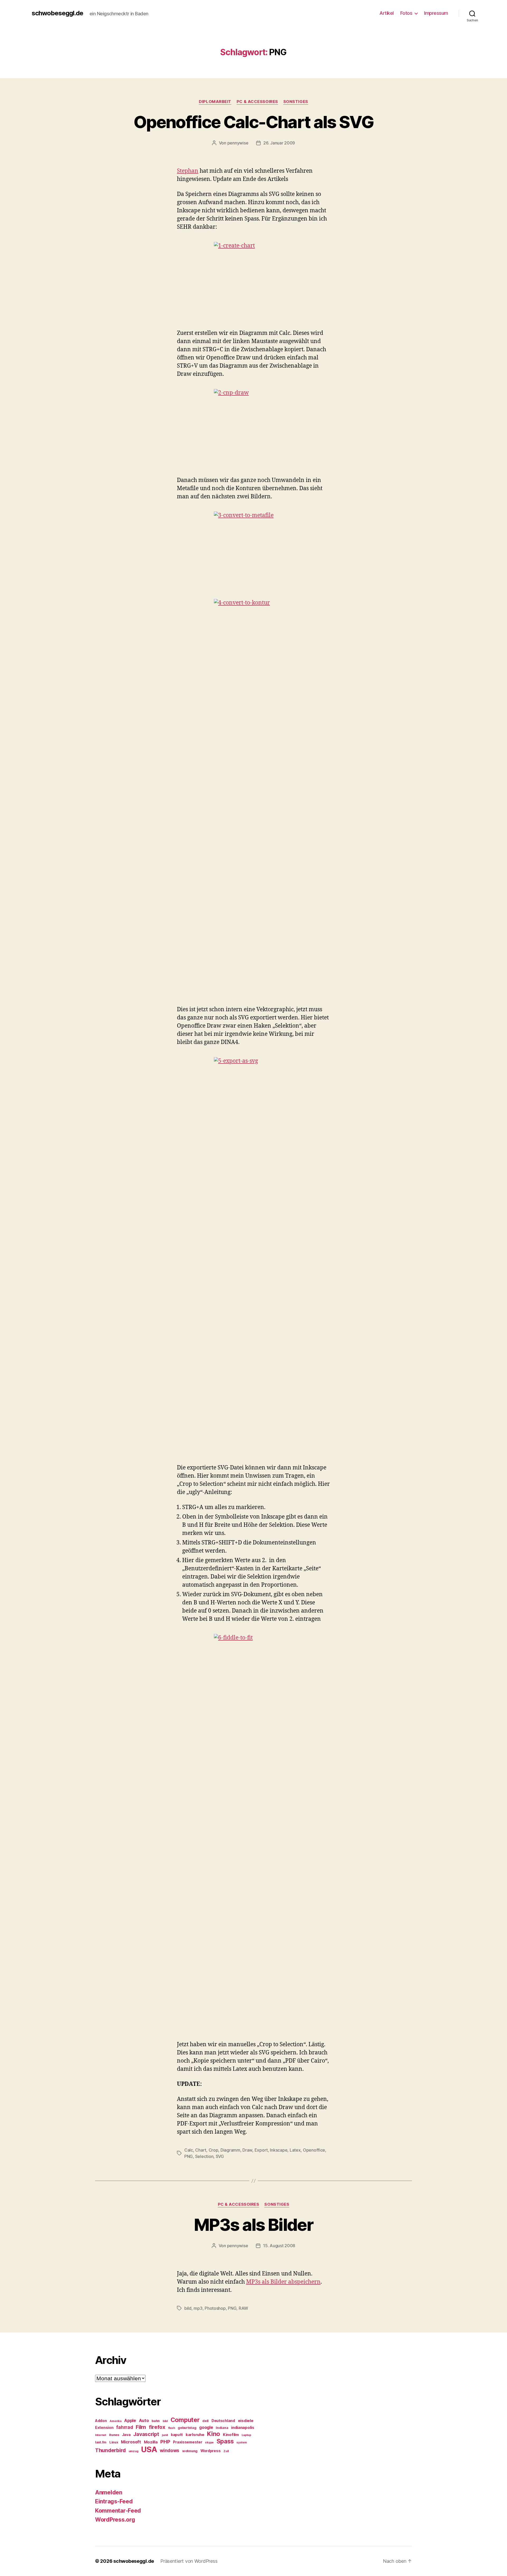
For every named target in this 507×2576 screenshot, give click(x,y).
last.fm (101, 2442)
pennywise (238, 143)
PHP (165, 2442)
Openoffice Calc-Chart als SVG (253, 122)
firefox (157, 2427)
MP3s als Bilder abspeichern (283, 2282)
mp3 (198, 2308)
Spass (225, 2441)
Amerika (115, 2421)
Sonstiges (296, 102)
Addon (101, 2421)
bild (188, 2308)
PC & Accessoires (257, 102)
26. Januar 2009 (279, 143)
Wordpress (211, 2451)
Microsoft (131, 2442)
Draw (247, 2150)
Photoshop (215, 2308)
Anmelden (109, 2492)
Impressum (436, 13)
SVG (220, 2156)
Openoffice (314, 2150)
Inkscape (279, 2150)
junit (165, 2435)
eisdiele (246, 2421)
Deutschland (223, 2421)
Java (126, 2435)
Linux (114, 2442)
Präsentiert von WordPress (189, 2561)
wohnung (190, 2451)
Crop (213, 2150)
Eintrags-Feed (114, 2501)
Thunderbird (110, 2450)
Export (261, 2150)
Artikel (387, 13)
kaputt (177, 2435)
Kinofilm (231, 2435)
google (206, 2427)
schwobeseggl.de (57, 13)
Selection (204, 2156)
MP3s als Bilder (253, 2225)
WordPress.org (115, 2520)
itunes (114, 2435)
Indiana (222, 2428)
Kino (213, 2434)
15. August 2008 (279, 2246)
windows (170, 2451)
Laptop (246, 2435)
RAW (243, 2308)
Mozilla (151, 2442)
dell (205, 2421)
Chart (201, 2150)
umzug (133, 2451)
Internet (101, 2435)
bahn (156, 2421)
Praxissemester (187, 2442)
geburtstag (187, 2428)
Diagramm (230, 2150)
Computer (185, 2420)
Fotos (406, 13)
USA (149, 2449)
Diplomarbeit (215, 102)
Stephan (188, 171)
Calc (189, 2150)
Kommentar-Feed (118, 2511)
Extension (104, 2428)
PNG (189, 2156)
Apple (130, 2421)
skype (209, 2442)
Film (141, 2427)
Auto (144, 2421)
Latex (295, 2150)
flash (172, 2428)
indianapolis (243, 2428)
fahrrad (125, 2427)
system (241, 2442)
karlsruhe (195, 2435)
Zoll (226, 2451)
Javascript (146, 2434)
